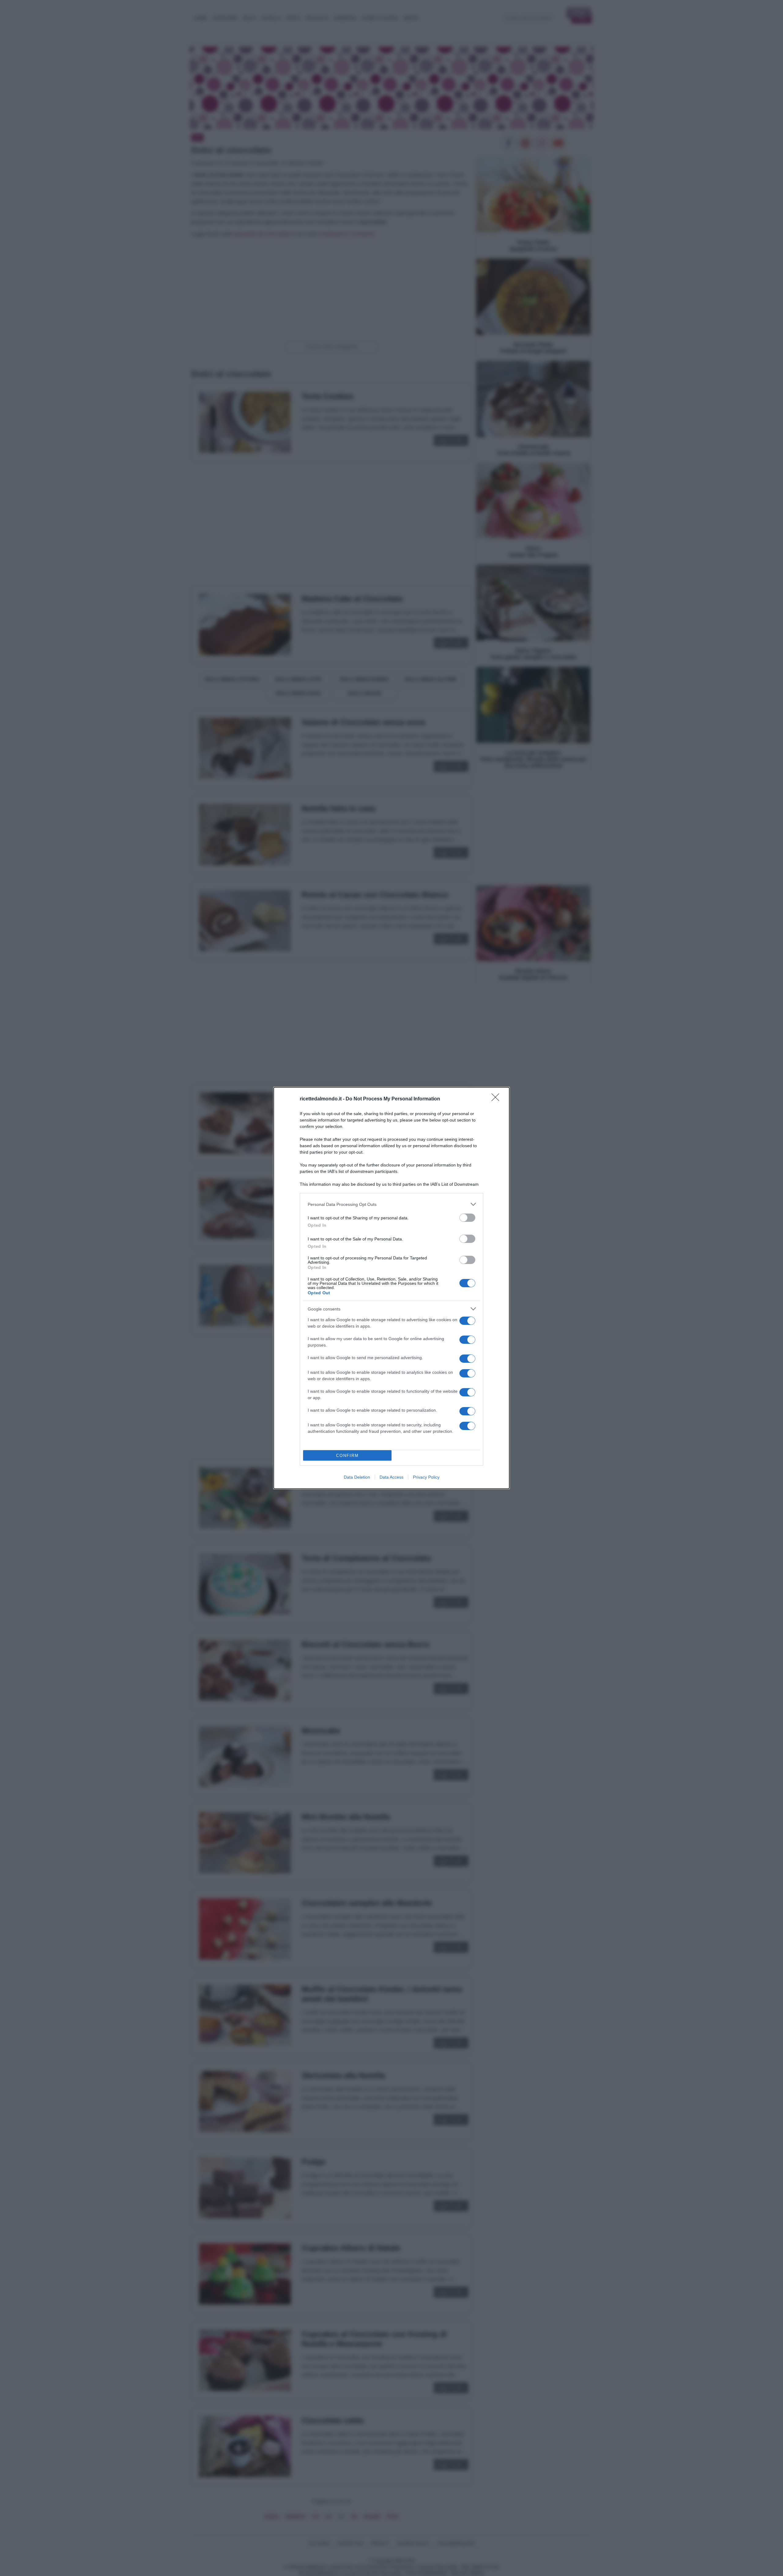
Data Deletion (357, 1477)
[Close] (497, 1099)
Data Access (391, 1477)
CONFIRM (347, 1456)
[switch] (467, 1218)
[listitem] (391, 1204)
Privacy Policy (426, 1477)
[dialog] (391, 1288)
